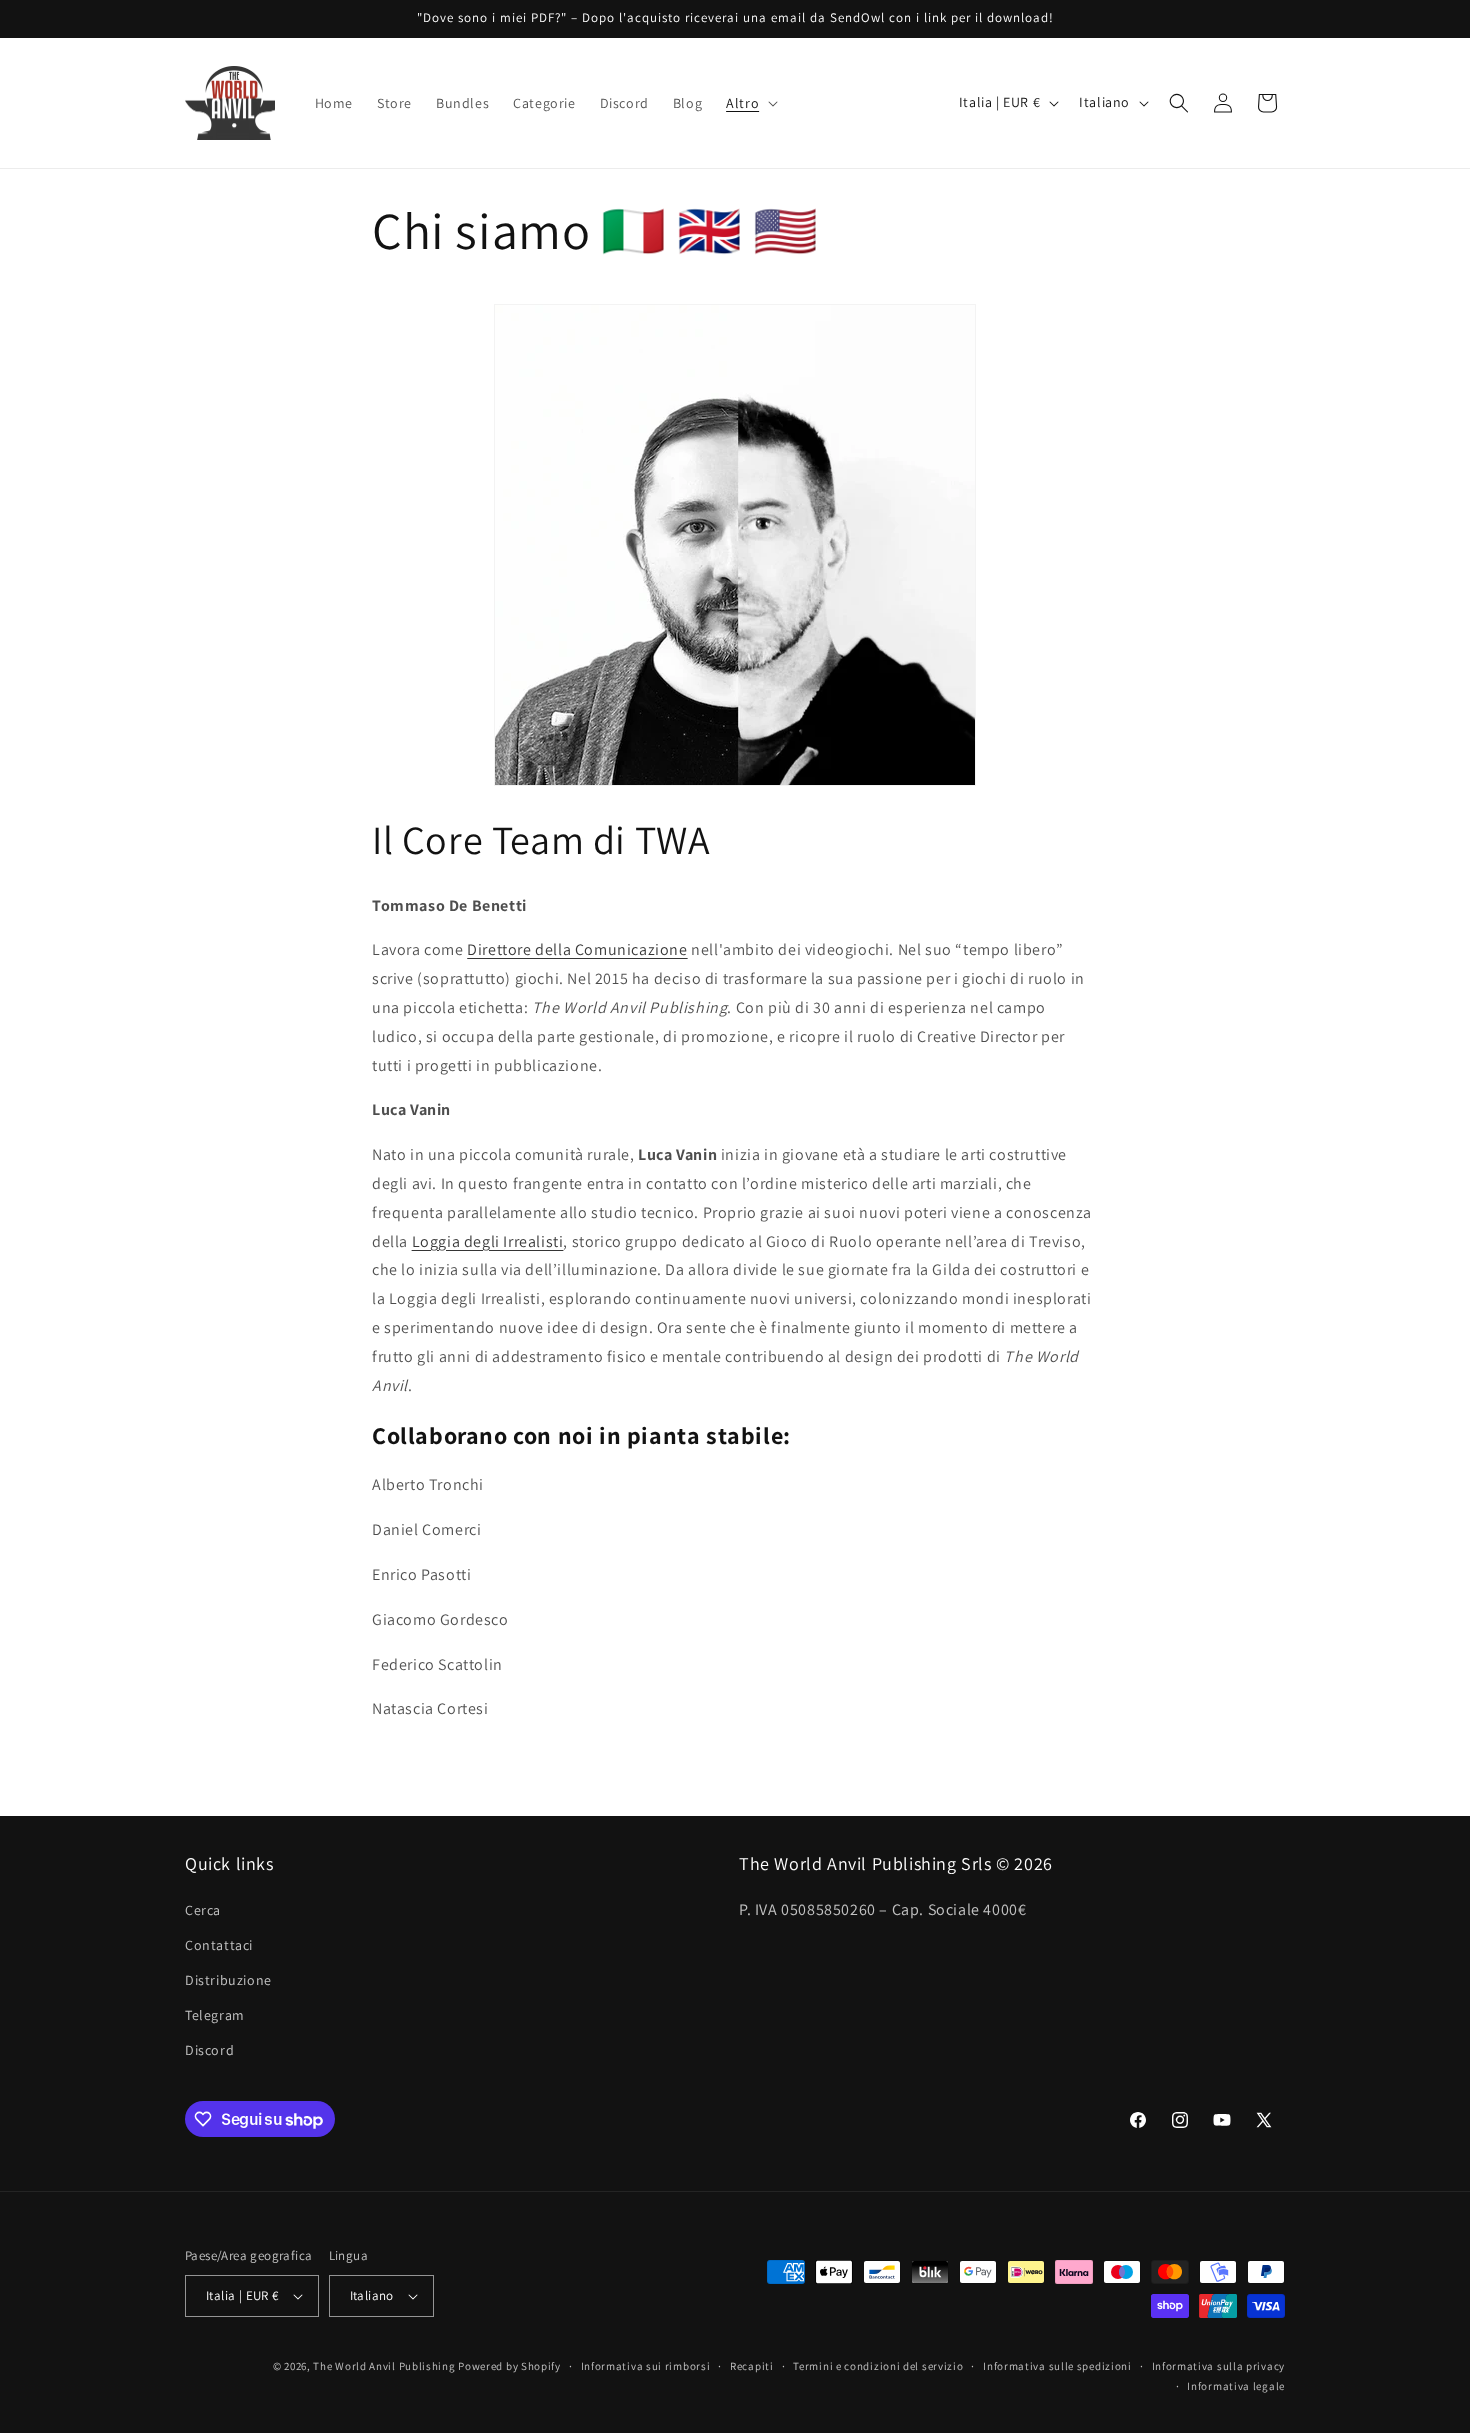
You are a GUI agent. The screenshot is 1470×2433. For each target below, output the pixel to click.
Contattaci (219, 1945)
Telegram (215, 2015)
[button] (750, 103)
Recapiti (752, 2366)
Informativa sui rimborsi (646, 2366)
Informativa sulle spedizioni (1057, 2366)
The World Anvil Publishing (384, 2366)
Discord (209, 2051)
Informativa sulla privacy (1219, 2366)
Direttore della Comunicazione (577, 949)
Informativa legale (1236, 2386)
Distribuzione (228, 1980)
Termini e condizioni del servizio (878, 2366)
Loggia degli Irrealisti (488, 1241)
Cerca (203, 1910)
